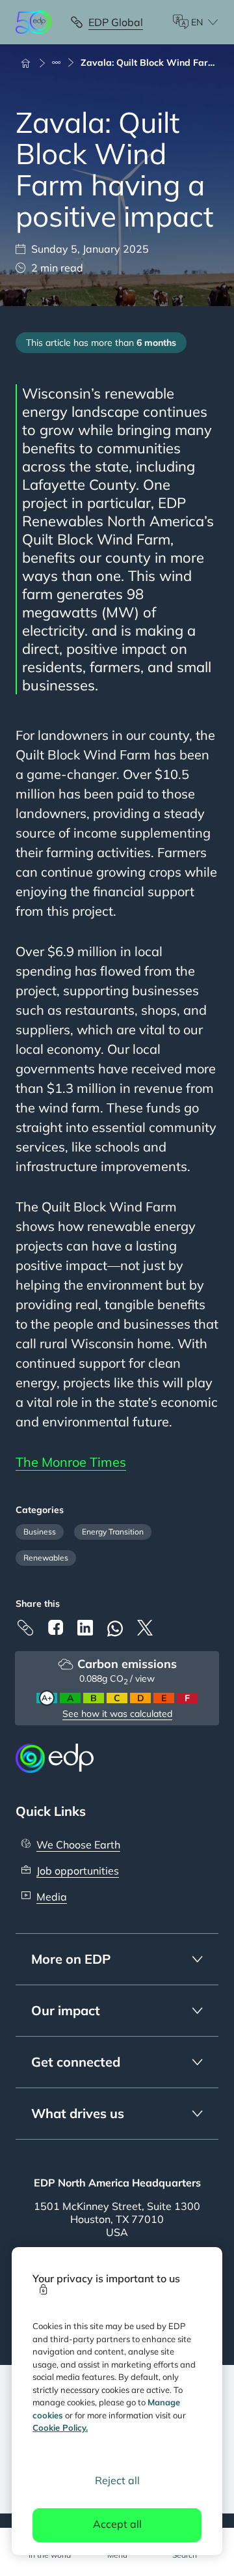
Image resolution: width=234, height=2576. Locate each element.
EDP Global (116, 22)
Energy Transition (113, 1532)
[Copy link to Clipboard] (25, 1628)
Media (52, 1897)
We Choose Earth (78, 1845)
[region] (117, 2401)
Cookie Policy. (60, 2427)
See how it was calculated (117, 1714)
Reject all (117, 2480)
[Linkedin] (85, 1628)
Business (40, 1532)
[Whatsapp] (115, 1629)
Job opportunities (78, 1871)
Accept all (117, 2524)
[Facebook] (55, 1627)
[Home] (31, 63)
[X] (145, 1628)
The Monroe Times (71, 1462)
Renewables (46, 1558)
